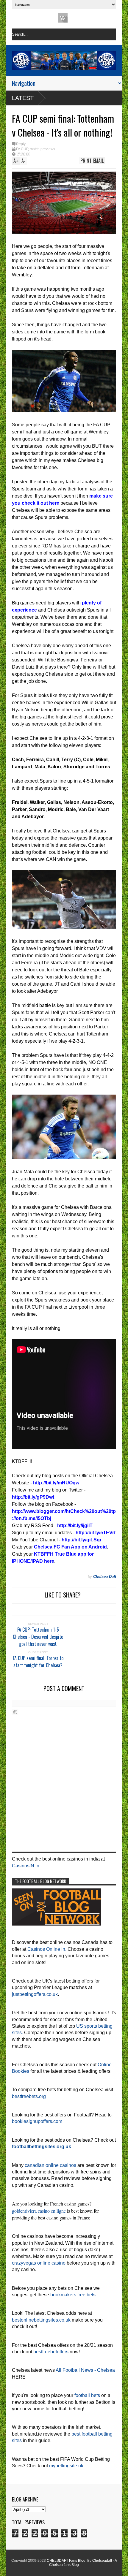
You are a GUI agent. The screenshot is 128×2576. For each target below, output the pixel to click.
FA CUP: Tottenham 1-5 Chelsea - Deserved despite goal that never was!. (38, 1637)
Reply (21, 144)
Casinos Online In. (47, 1949)
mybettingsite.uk (66, 2466)
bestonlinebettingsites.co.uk (41, 2320)
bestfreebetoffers (51, 2352)
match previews (42, 149)
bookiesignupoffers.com (37, 2121)
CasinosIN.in (26, 1866)
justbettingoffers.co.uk (35, 1994)
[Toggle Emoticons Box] (15, 1712)
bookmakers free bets (73, 2295)
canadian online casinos (50, 2165)
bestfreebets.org (29, 2096)
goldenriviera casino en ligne (39, 2211)
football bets (87, 2395)
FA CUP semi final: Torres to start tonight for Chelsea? (38, 1662)
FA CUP (22, 149)
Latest (23, 98)
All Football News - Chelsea (85, 2370)
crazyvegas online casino (39, 2263)
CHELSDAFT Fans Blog (66, 2561)
